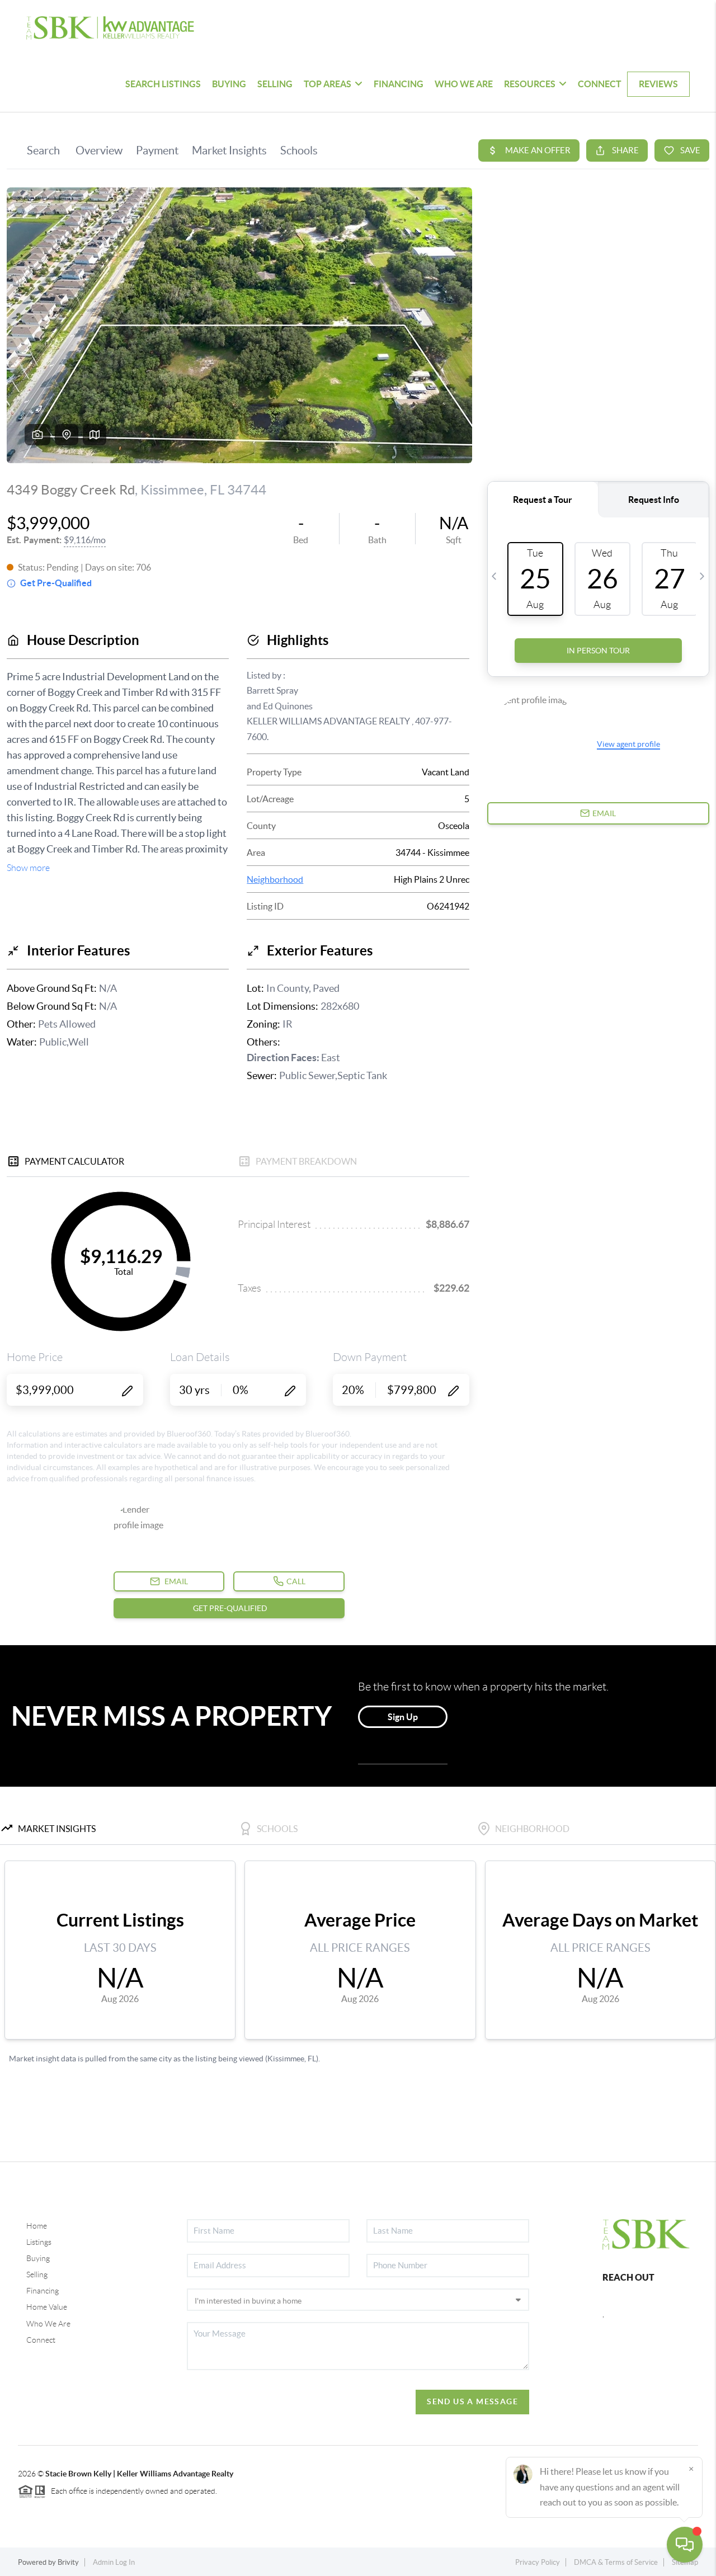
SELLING (275, 84)
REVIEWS (658, 84)
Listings (39, 2242)
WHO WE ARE (464, 84)
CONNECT (600, 84)
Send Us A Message (472, 2401)
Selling (37, 2274)
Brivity (68, 2562)
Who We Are (48, 2324)
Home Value (47, 2307)
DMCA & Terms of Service (616, 2562)
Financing (43, 2291)
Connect (41, 2340)
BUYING (229, 84)
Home (37, 2226)
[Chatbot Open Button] (685, 2545)
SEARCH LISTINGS (163, 84)
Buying (38, 2258)
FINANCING (399, 84)
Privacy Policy (538, 2562)
